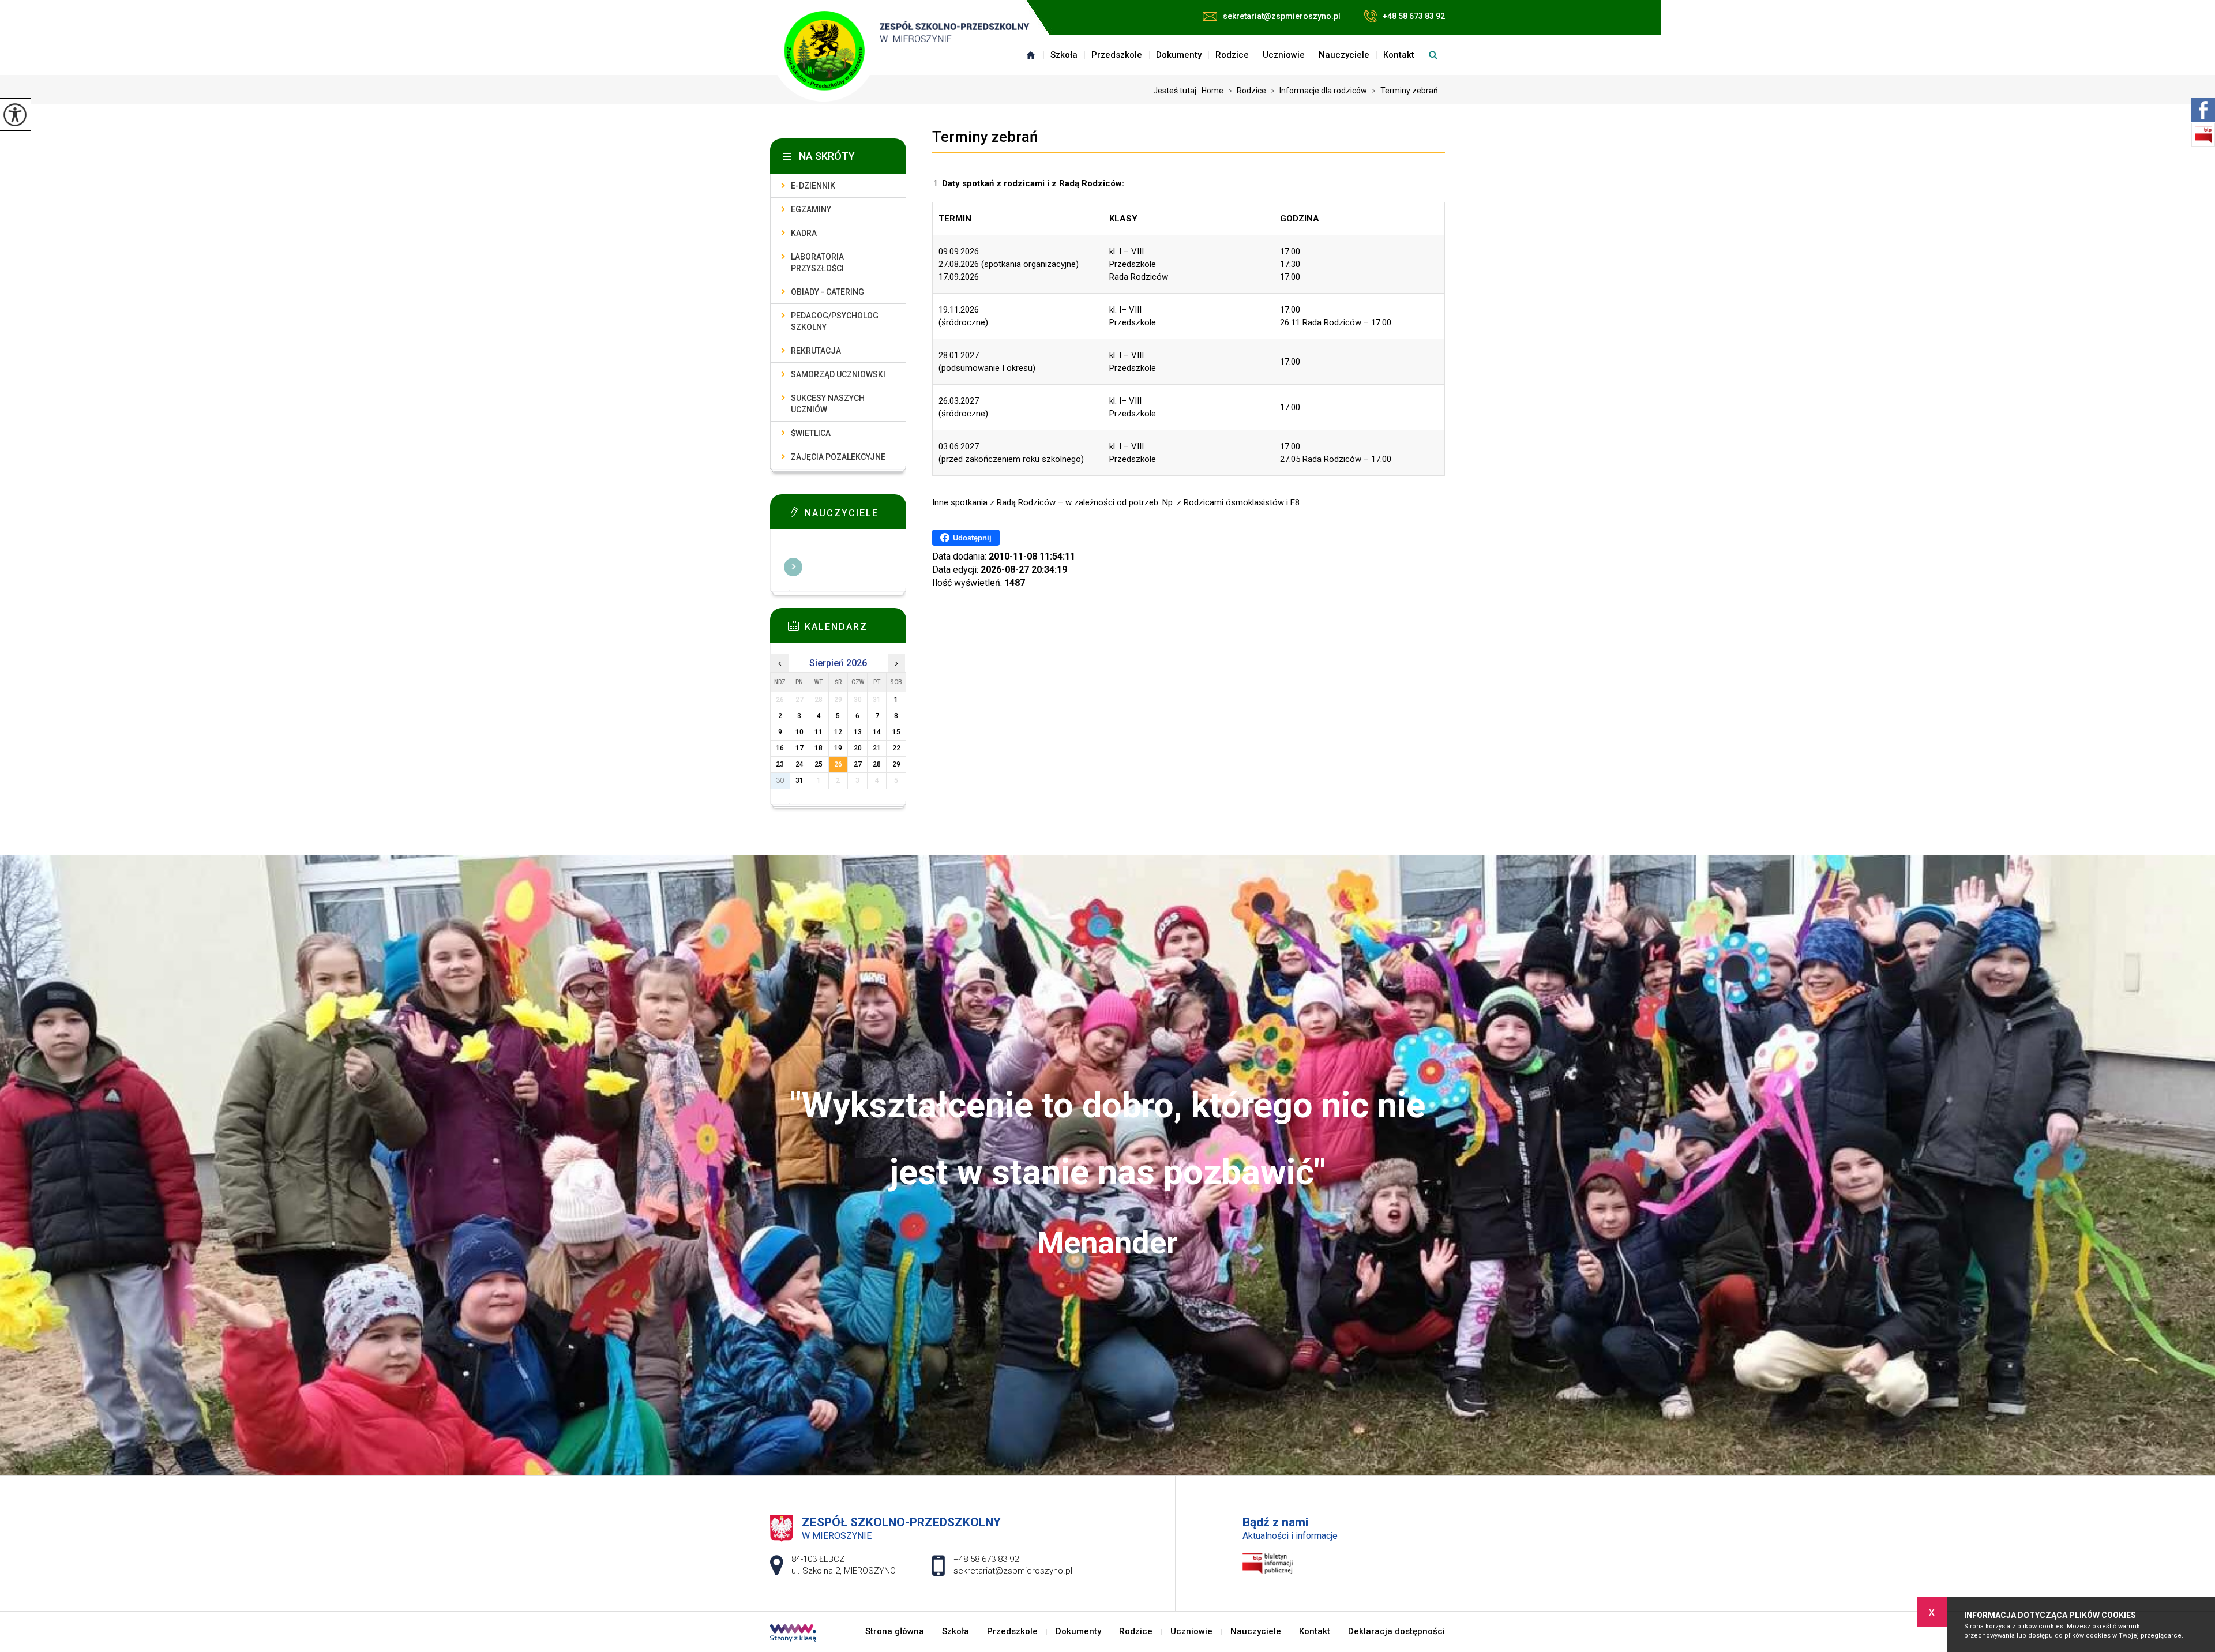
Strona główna (1031, 55)
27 (858, 764)
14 (877, 732)
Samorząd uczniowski (838, 374)
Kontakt (1399, 55)
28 (877, 764)
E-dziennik (813, 186)
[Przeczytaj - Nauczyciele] (855, 516)
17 (799, 748)
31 (799, 780)
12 (838, 732)
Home (1212, 91)
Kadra (804, 233)
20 (858, 748)
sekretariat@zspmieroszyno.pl (1282, 16)
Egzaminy (811, 209)
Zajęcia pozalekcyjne (838, 457)
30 (780, 780)
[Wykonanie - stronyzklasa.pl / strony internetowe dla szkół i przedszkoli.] (793, 1634)
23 (780, 764)
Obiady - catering (827, 292)
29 (896, 764)
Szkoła (1064, 55)
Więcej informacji (793, 567)
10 (799, 732)
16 (780, 748)
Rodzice (1232, 55)
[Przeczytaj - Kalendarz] (855, 629)
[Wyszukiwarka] (1433, 55)
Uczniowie (1284, 55)
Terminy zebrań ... (1408, 91)
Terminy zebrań (985, 137)
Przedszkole (1117, 55)
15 (896, 732)
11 (819, 732)
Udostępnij (972, 538)
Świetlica (811, 433)
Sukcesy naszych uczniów (828, 404)
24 (799, 764)
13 (858, 732)
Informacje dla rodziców (1319, 91)
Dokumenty (1179, 55)
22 (896, 748)
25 (819, 764)
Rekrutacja (816, 351)
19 (838, 748)
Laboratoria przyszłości (817, 262)
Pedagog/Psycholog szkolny (835, 321)
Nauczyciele (1344, 55)
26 (838, 764)
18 (819, 748)
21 (877, 748)
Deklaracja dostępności (1396, 1632)
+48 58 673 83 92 (1414, 16)
